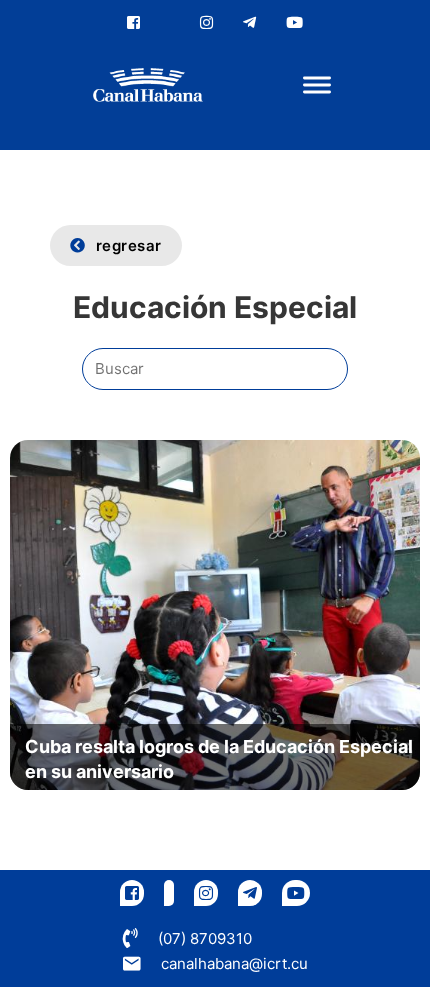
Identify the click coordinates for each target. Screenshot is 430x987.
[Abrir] (317, 85)
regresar (129, 245)
